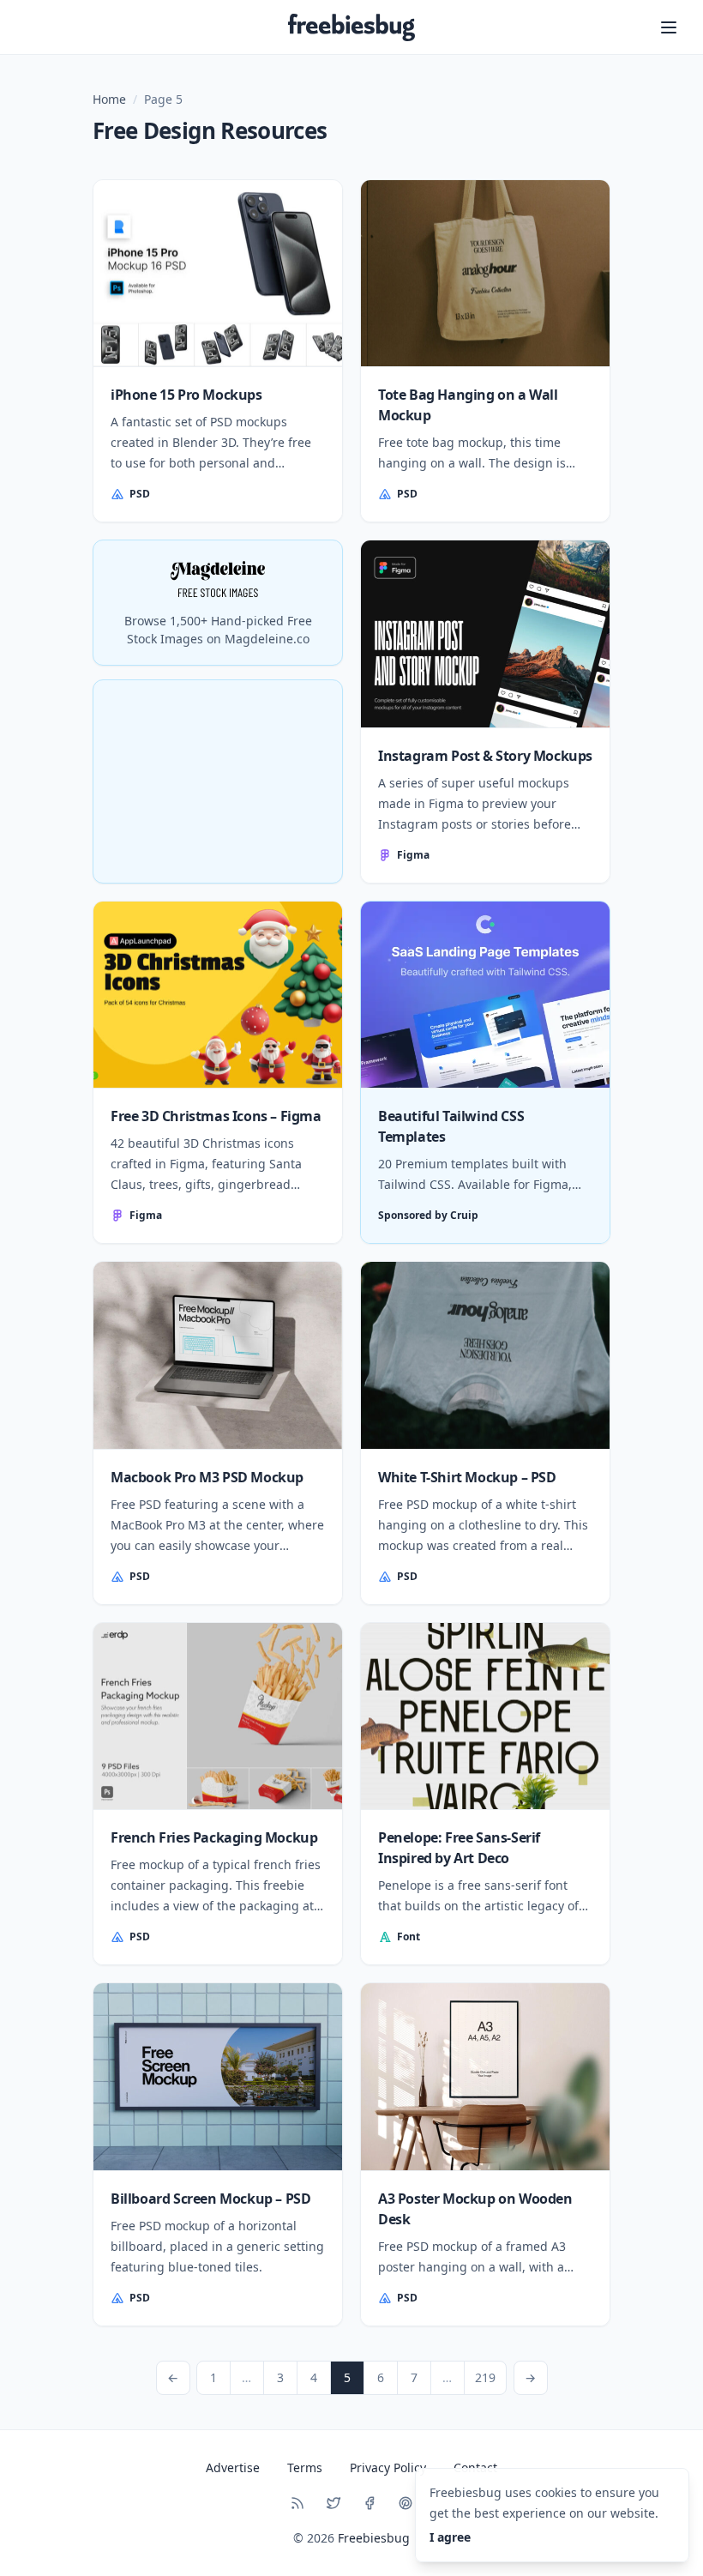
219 (485, 2377)
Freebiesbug (374, 2538)
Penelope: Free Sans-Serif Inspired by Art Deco (459, 1848)
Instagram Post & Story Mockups (485, 756)
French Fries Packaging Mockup (214, 1837)
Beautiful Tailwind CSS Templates (451, 1126)
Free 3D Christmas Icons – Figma (216, 1116)
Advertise (233, 2467)
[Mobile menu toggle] (669, 27)
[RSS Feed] (297, 2503)
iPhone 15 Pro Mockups (186, 395)
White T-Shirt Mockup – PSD (467, 1477)
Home (109, 99)
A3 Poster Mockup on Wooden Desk (475, 2209)
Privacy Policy (388, 2467)
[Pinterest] (406, 2503)
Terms (305, 2467)
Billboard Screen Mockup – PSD (210, 2199)
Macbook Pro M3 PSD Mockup (207, 1477)
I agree (450, 2537)
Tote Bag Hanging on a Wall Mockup (468, 405)
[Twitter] (333, 2503)
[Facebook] (370, 2503)
